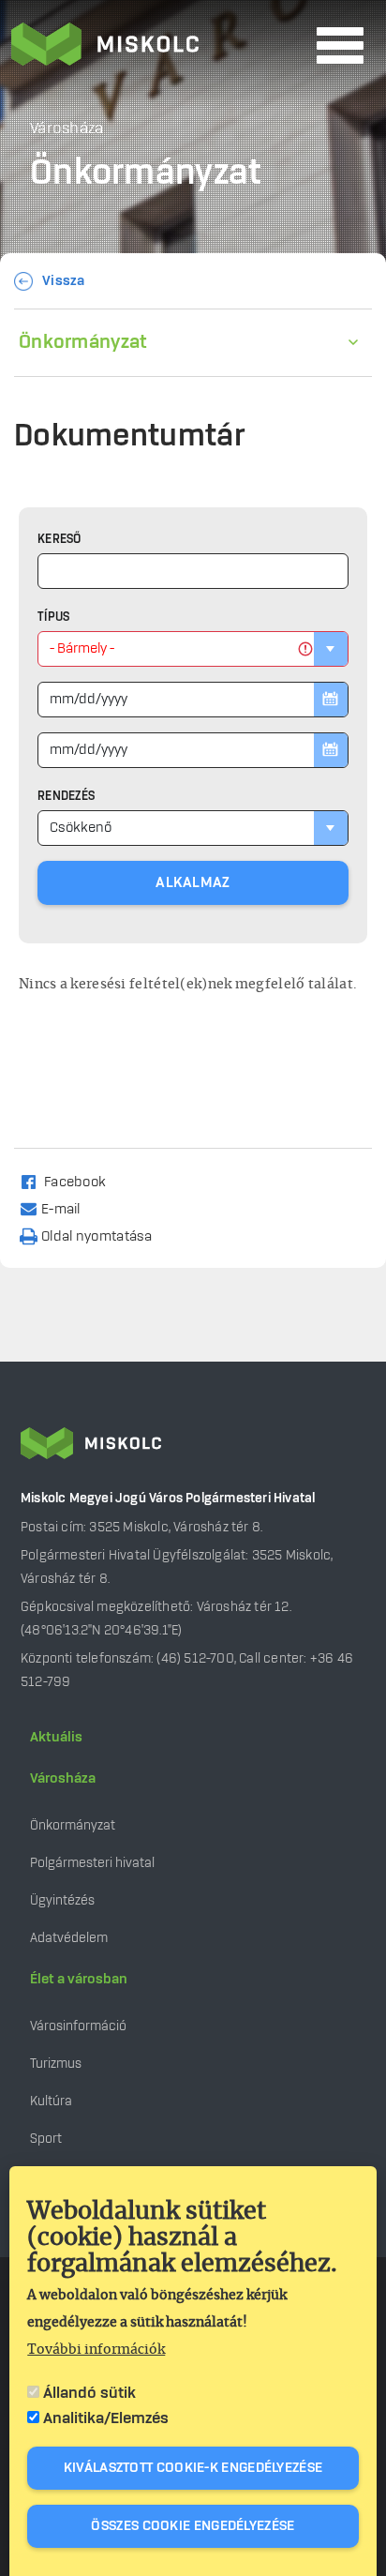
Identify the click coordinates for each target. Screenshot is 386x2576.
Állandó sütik (89, 2393)
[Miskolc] (158, 46)
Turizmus (56, 2064)
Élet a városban (79, 1980)
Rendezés (66, 796)
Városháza (63, 1779)
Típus (54, 617)
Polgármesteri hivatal (92, 1863)
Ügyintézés (62, 1900)
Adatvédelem (69, 1938)
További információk (96, 2350)
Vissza (64, 281)
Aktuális (56, 1738)
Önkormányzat (83, 342)
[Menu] (340, 45)
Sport (46, 2139)
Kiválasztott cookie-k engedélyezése (193, 2468)
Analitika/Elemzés (106, 2418)
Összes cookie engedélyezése (193, 2526)
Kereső (59, 539)
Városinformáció (78, 2026)
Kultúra (51, 2101)
